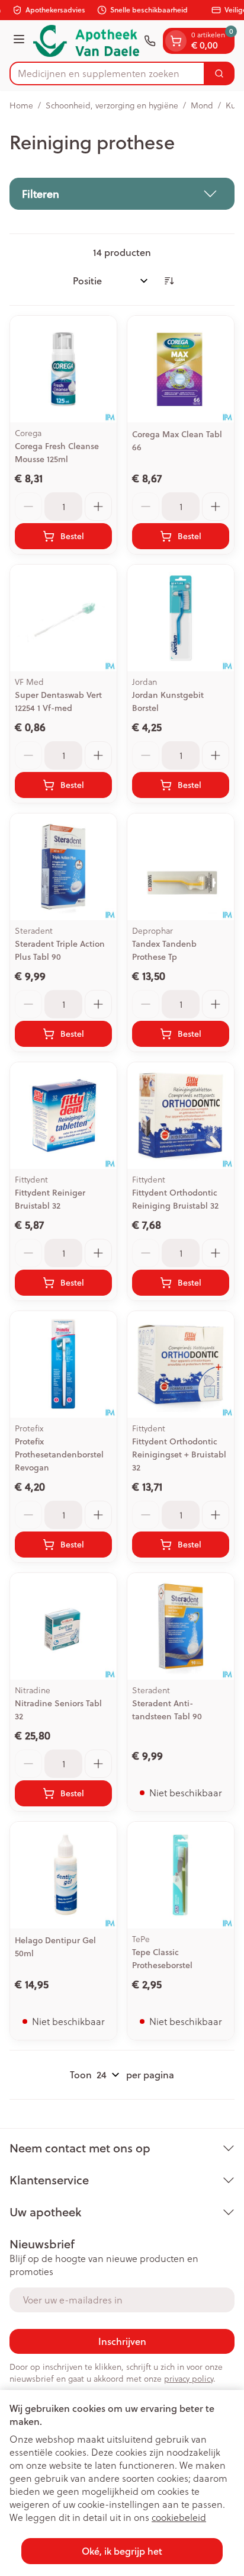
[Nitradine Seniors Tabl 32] (63, 1626)
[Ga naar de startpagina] (86, 41)
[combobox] (107, 73)
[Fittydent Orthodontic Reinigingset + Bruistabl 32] (181, 1364)
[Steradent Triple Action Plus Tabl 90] (63, 867)
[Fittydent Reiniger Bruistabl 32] (63, 1116)
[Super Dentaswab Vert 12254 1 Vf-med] (63, 618)
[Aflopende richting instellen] (169, 281)
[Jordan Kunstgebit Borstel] (181, 618)
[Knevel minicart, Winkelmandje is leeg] (176, 41)
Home (21, 105)
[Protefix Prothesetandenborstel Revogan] (63, 1364)
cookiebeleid (179, 2517)
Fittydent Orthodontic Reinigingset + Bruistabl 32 (179, 1454)
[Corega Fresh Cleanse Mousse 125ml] (63, 369)
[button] (122, 194)
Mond (202, 105)
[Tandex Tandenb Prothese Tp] (181, 867)
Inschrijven (122, 2341)
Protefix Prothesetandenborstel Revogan (59, 1454)
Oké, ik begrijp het (122, 2551)
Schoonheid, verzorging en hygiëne (112, 105)
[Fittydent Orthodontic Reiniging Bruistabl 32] (181, 1116)
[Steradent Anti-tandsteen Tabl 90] (181, 1626)
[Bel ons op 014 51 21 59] (150, 41)
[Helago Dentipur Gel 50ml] (63, 1875)
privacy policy (189, 2379)
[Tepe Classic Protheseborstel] (181, 1875)
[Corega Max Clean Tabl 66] (181, 369)
